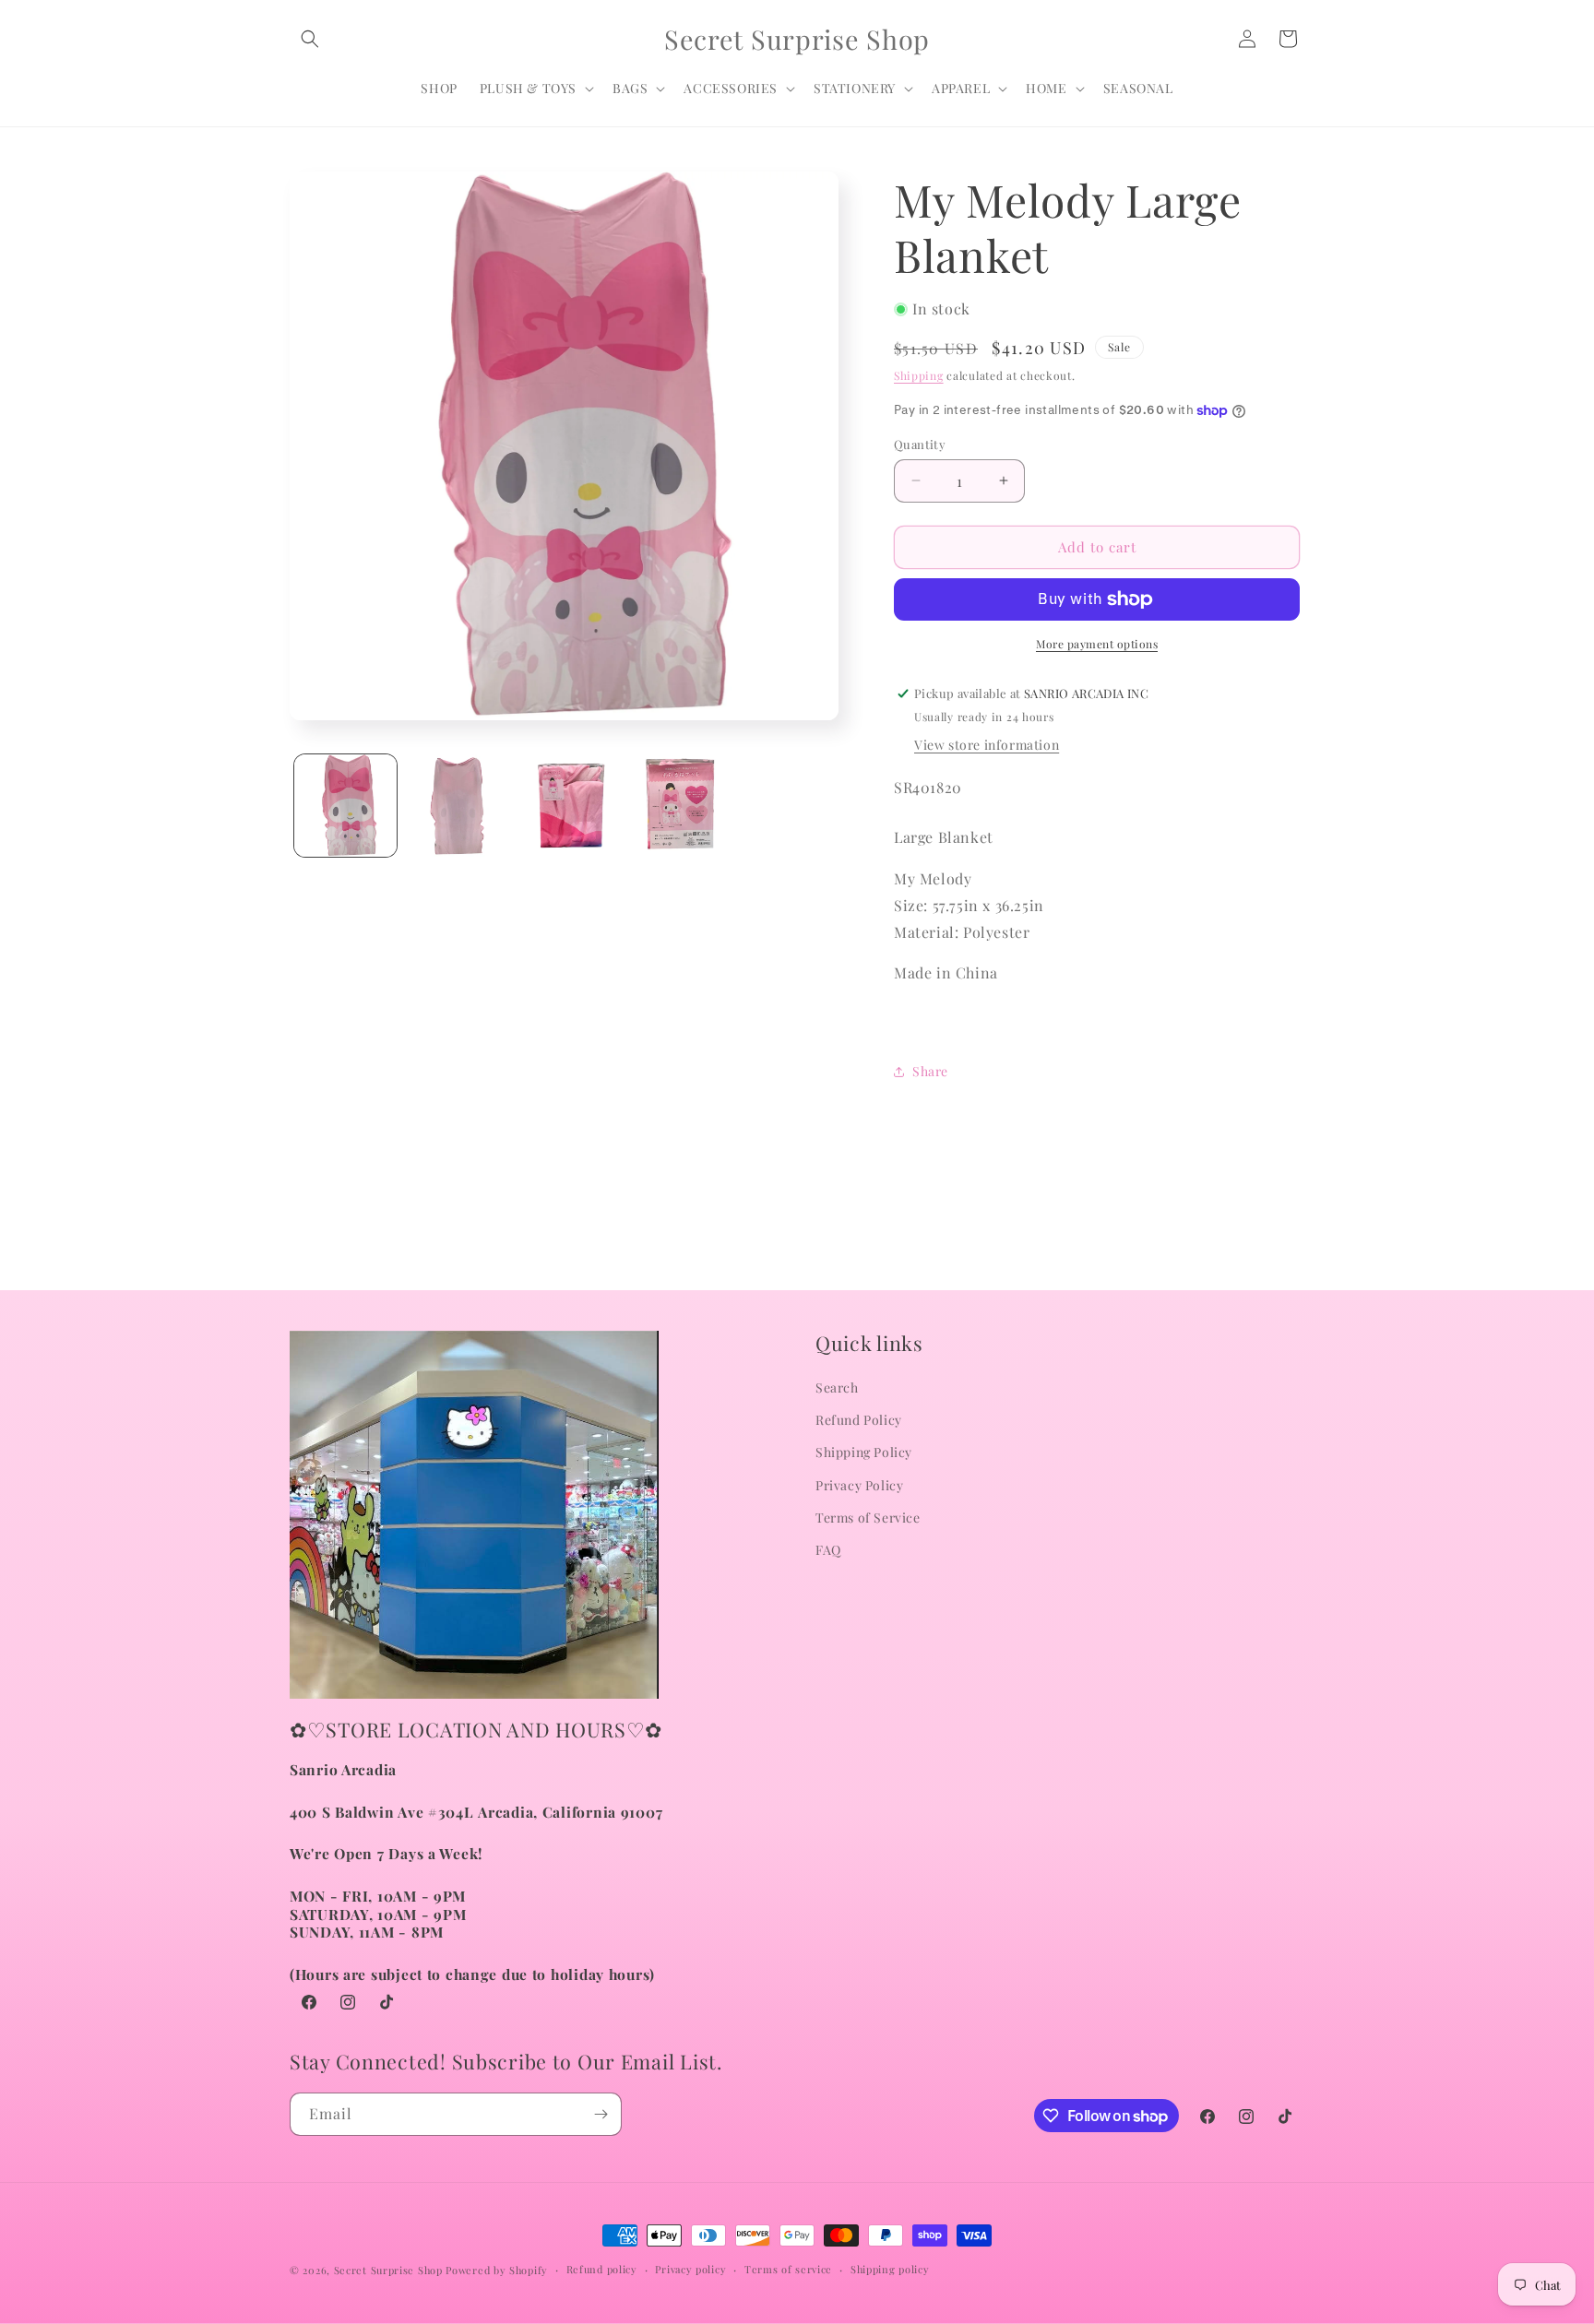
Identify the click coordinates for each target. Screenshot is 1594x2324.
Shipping (919, 375)
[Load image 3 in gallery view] (569, 806)
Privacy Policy (859, 1485)
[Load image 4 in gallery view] (680, 806)
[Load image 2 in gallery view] (457, 806)
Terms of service (788, 2269)
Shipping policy (890, 2269)
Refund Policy (859, 1421)
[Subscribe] (601, 2114)
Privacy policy (690, 2269)
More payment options (1097, 644)
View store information (987, 745)
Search (837, 1387)
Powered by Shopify (497, 2270)
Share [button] (930, 1071)
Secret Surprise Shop (388, 2270)
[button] (310, 39)
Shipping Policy (864, 1453)
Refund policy (602, 2269)
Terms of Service (868, 1518)
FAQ (828, 1550)
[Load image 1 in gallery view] (345, 806)
